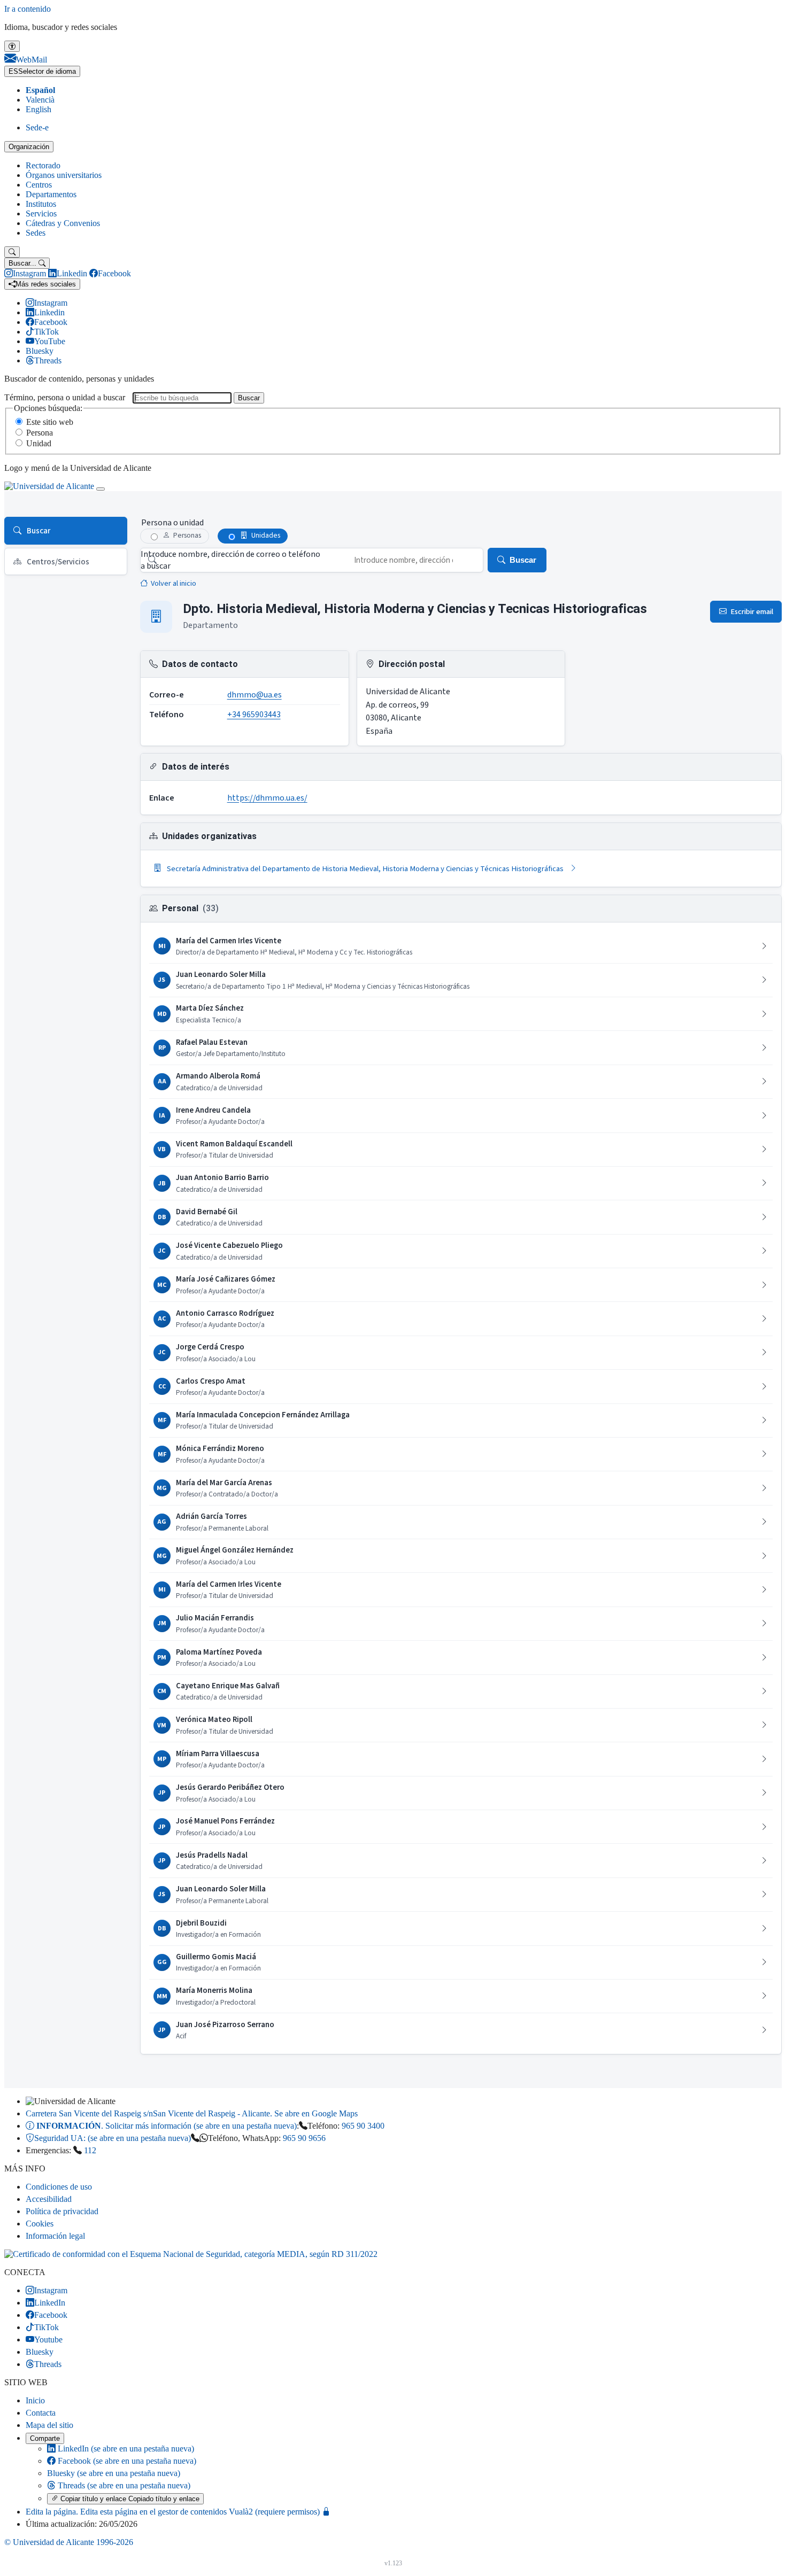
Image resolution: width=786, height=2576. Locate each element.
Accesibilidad (49, 2199)
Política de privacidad (62, 2211)
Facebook (126, 2461)
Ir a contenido (28, 9)
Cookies (40, 2224)
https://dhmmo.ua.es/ (267, 798)
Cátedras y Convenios (63, 223)
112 (90, 2150)
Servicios (41, 214)
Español (40, 90)
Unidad (39, 443)
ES (42, 71)
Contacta (41, 2413)
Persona (40, 433)
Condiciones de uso (59, 2187)
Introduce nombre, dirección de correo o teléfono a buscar (230, 560)
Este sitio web (50, 422)
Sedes (36, 233)
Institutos (41, 204)
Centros (39, 185)
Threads (123, 2485)
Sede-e (37, 127)
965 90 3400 (363, 2126)
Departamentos (51, 194)
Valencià (40, 100)
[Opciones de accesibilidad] (12, 46)
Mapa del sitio (49, 2425)
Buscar (249, 398)
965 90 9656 (304, 2138)
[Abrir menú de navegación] (101, 489)
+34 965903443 (254, 715)
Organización (29, 147)
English (38, 109)
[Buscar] (12, 252)
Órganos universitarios (64, 175)
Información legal (55, 2236)
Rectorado (43, 165)
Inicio (35, 2400)
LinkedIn (125, 2449)
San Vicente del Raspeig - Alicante (192, 2113)
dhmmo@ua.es (255, 695)
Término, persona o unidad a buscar (65, 397)
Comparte (45, 2438)
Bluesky (114, 2473)
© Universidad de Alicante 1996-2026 (69, 2542)
